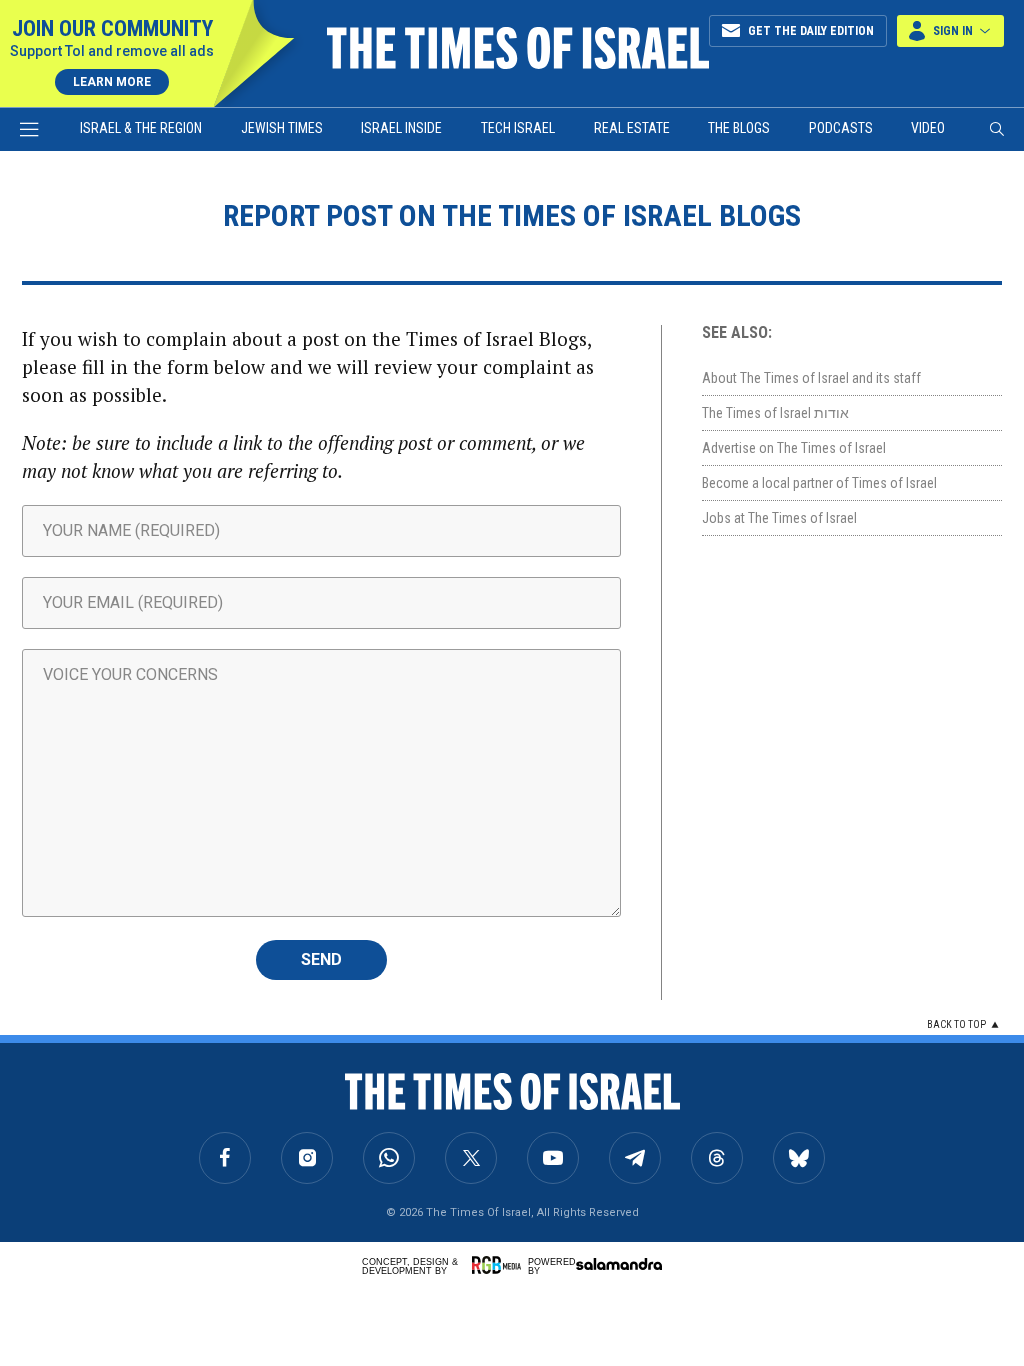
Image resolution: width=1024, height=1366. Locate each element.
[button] (950, 31)
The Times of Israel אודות (775, 413)
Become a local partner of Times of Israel (819, 483)
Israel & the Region (141, 128)
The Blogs (739, 128)
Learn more (112, 82)
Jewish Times (282, 128)
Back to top (956, 1024)
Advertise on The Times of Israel (794, 448)
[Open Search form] (997, 129)
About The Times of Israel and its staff (811, 378)
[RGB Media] (500, 1265)
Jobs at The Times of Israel (779, 518)
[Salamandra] (619, 1264)
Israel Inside (401, 128)
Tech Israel (518, 128)
